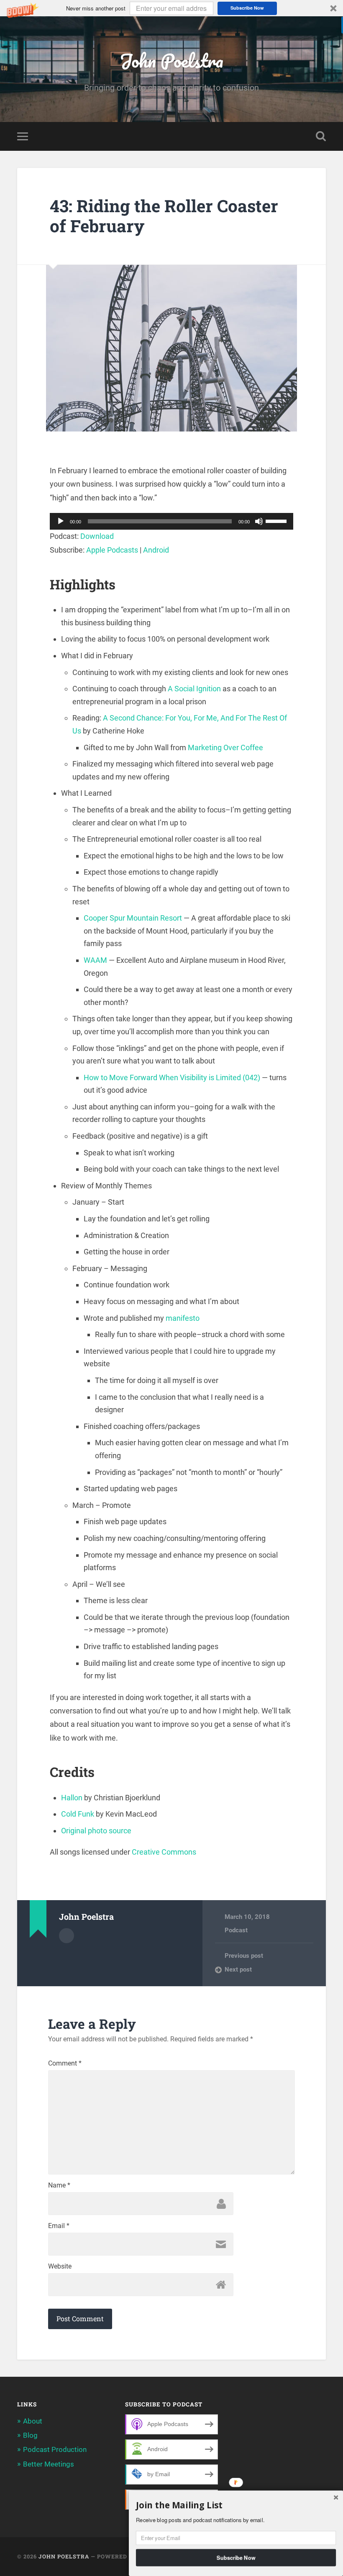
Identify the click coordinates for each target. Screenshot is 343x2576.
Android (156, 550)
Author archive (67, 1936)
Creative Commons (164, 1852)
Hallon (72, 1798)
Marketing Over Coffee (225, 747)
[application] (171, 521)
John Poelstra (171, 60)
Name (59, 2185)
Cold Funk (78, 1814)
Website (60, 2266)
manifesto (183, 1318)
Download (97, 536)
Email (59, 2226)
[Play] (61, 521)
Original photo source (96, 1831)
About (33, 2421)
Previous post (244, 1956)
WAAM (95, 960)
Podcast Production (55, 2449)
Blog (30, 2435)
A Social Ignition (194, 689)
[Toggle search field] (321, 136)
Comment (65, 2063)
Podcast (236, 1930)
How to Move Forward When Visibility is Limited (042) (172, 1077)
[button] (171, 8)
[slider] (277, 520)
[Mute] (259, 521)
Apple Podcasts (112, 550)
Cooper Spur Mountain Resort (133, 918)
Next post (238, 1969)
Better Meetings (49, 2464)
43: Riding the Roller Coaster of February (164, 216)
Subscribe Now (247, 8)
